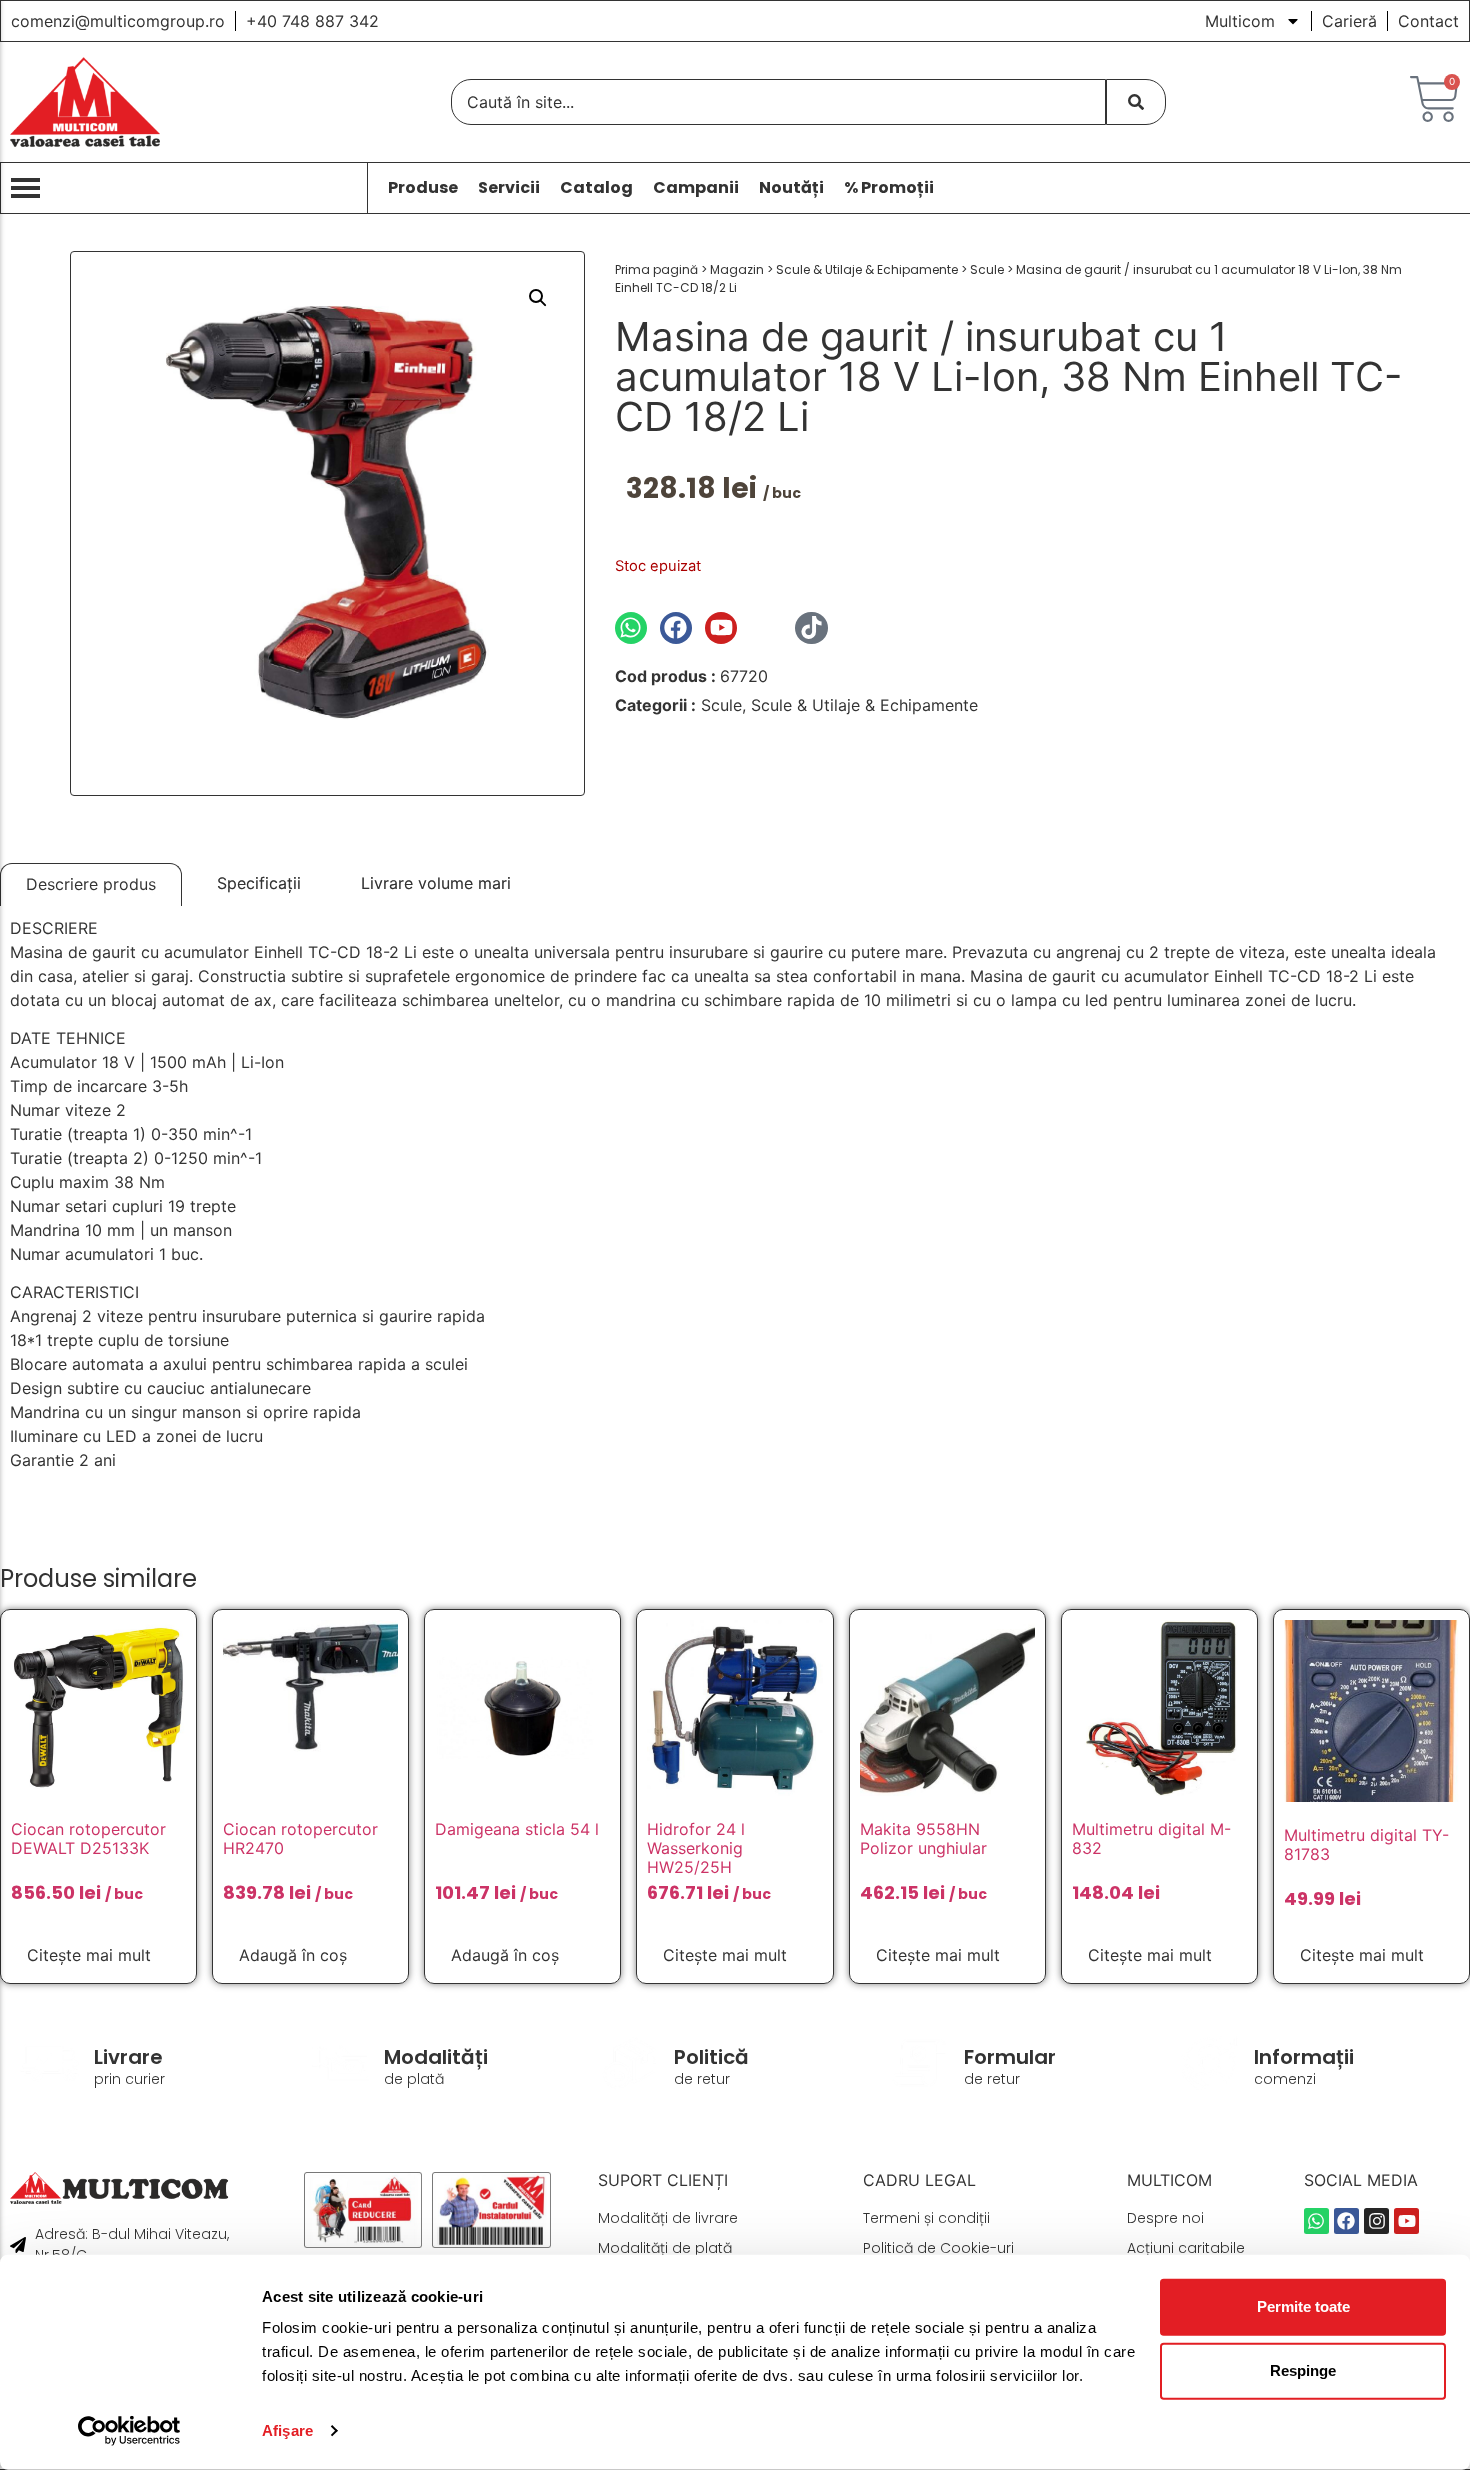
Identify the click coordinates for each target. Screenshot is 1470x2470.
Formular (1010, 2057)
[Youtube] (721, 628)
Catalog (596, 188)
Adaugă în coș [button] (293, 1955)
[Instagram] (766, 628)
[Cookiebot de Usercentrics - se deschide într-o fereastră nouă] (129, 2431)
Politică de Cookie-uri (938, 2248)
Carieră (1349, 21)
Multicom (1240, 21)
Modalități (436, 2057)
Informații (1304, 2057)
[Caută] (1136, 102)
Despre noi (1165, 2218)
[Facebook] (676, 628)
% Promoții (889, 188)
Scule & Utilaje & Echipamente (867, 269)
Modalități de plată (665, 2248)
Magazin (737, 269)
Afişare (287, 2430)
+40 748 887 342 (312, 21)
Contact (1428, 21)
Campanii (696, 188)
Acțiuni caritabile (1186, 2248)
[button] (538, 298)
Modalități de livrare (668, 2218)
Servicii (509, 188)
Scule (987, 269)
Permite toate (1303, 2306)
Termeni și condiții (926, 2218)
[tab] (91, 884)
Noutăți (791, 188)
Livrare (128, 2057)
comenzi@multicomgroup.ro (118, 21)
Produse (423, 188)
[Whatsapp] (631, 628)
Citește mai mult (89, 1955)
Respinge (1303, 2370)
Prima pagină (656, 269)
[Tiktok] (811, 628)
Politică (711, 2057)
